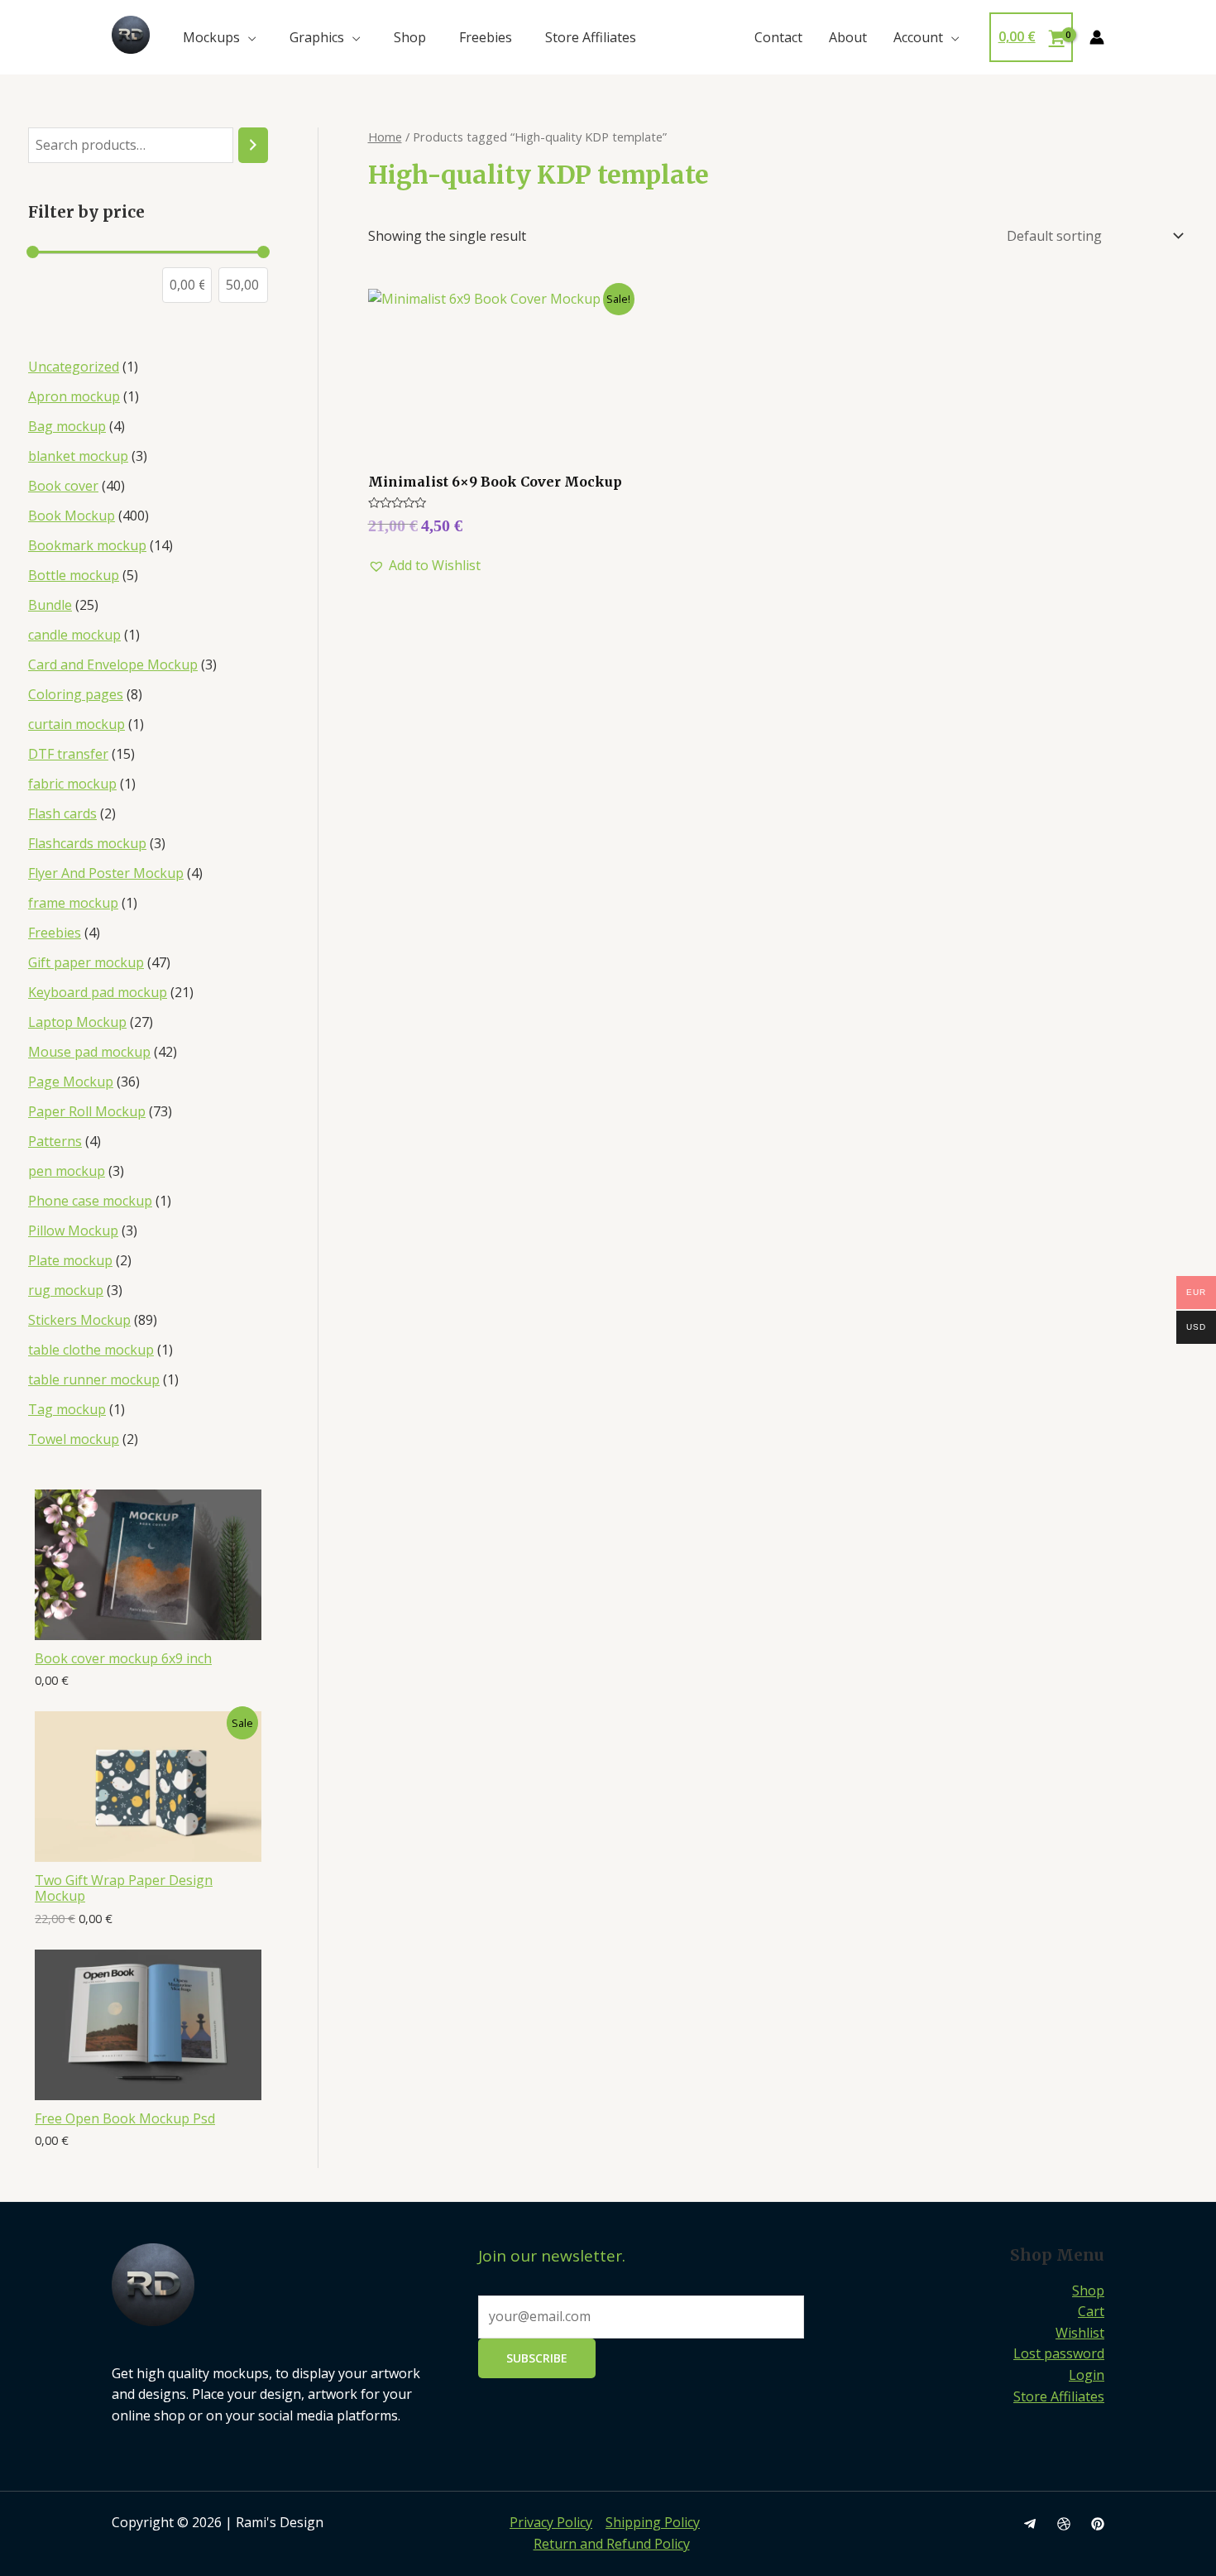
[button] (424, 566)
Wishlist (1080, 2333)
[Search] (253, 145)
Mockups (211, 37)
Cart (1091, 2311)
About (848, 37)
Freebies (486, 37)
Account (918, 37)
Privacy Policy (551, 2522)
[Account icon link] (1097, 37)
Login (1087, 2375)
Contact (778, 37)
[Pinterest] (1098, 2524)
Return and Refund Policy (612, 2544)
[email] (1030, 2524)
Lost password (1059, 2353)
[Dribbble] (1064, 2524)
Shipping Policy (653, 2522)
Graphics (317, 37)
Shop (410, 37)
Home (385, 137)
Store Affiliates (591, 37)
